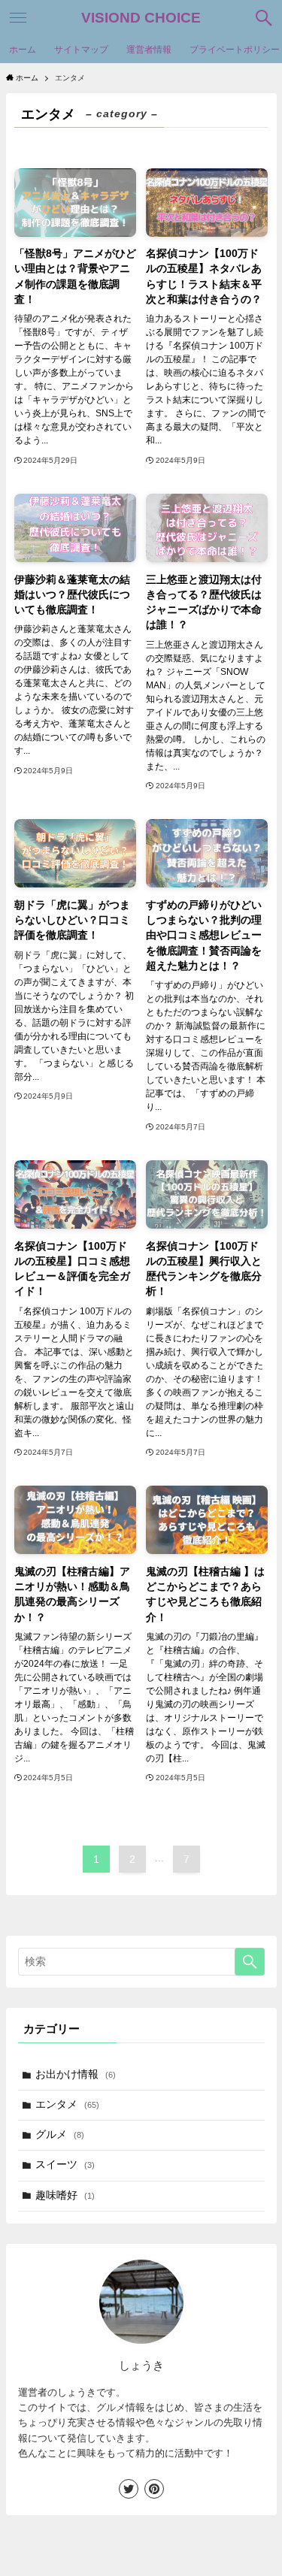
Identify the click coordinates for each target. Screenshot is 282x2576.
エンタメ (67, 2104)
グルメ (60, 2135)
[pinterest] (154, 2489)
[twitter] (129, 2489)
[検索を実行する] (250, 1962)
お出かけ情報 (76, 2074)
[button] (264, 18)
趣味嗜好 (65, 2195)
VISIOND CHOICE (141, 18)
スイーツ (65, 2165)
